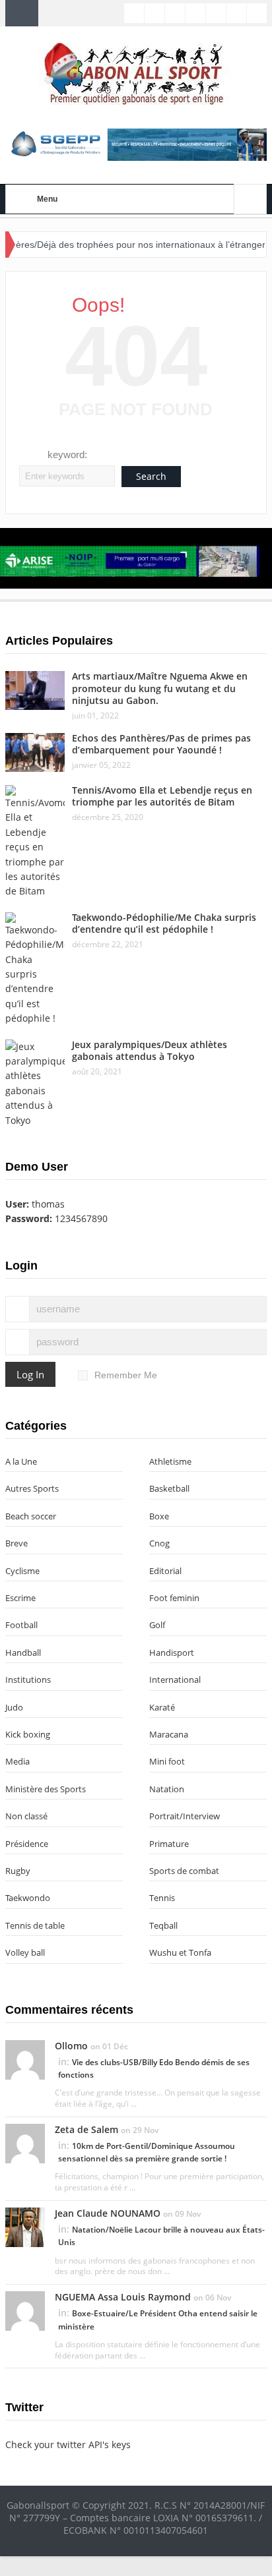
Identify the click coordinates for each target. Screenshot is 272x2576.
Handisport (172, 1653)
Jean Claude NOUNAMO (108, 2213)
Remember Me (126, 1375)
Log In (30, 1374)
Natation (167, 1789)
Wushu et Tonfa (180, 1952)
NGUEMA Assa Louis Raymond (123, 2297)
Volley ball (25, 1952)
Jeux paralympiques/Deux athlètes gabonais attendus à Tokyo (150, 1050)
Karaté (162, 1707)
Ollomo (71, 2046)
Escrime (20, 1598)
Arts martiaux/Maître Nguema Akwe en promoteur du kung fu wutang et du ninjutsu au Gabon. (160, 688)
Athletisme (170, 1461)
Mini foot (167, 1761)
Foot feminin (174, 1598)
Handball (23, 1653)
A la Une (21, 1461)
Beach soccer (31, 1516)
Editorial (165, 1571)
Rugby (18, 1871)
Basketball (169, 1488)
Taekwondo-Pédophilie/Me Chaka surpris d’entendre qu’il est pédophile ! (164, 923)
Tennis (162, 1898)
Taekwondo (28, 1898)
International (175, 1680)
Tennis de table (35, 1925)
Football (21, 1625)
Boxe (159, 1516)
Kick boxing (28, 1734)
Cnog (159, 1543)
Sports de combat (184, 1871)
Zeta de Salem (86, 2129)
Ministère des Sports (46, 1789)
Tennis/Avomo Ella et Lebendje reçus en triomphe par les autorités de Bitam (162, 796)
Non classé (26, 1816)
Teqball (163, 1925)
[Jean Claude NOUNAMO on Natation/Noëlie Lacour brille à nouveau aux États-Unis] (25, 2226)
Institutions (28, 1680)
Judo (14, 1707)
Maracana (169, 1734)
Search (151, 476)
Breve (17, 1543)
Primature (169, 1844)
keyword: (67, 454)
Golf (157, 1625)
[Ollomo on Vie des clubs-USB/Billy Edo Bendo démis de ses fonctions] (25, 2059)
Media (17, 1761)
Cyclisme (22, 1571)
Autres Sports (32, 1488)
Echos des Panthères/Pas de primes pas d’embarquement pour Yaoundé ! (161, 744)
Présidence (27, 1844)
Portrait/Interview (185, 1816)
